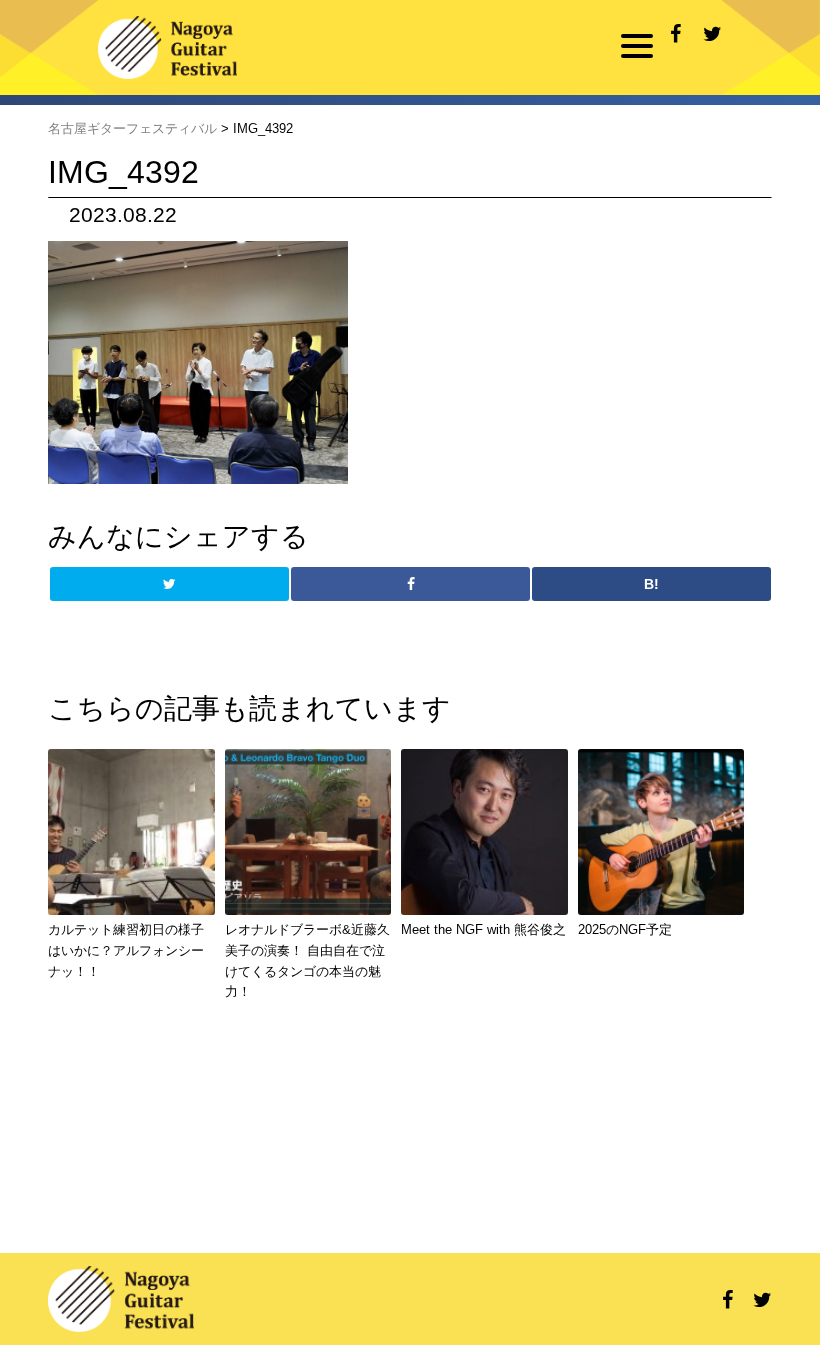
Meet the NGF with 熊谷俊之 (483, 929)
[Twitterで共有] (712, 34)
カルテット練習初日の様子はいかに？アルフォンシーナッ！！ (126, 950)
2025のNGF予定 (625, 929)
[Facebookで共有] (675, 34)
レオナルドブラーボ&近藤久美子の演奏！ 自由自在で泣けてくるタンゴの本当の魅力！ (307, 960)
